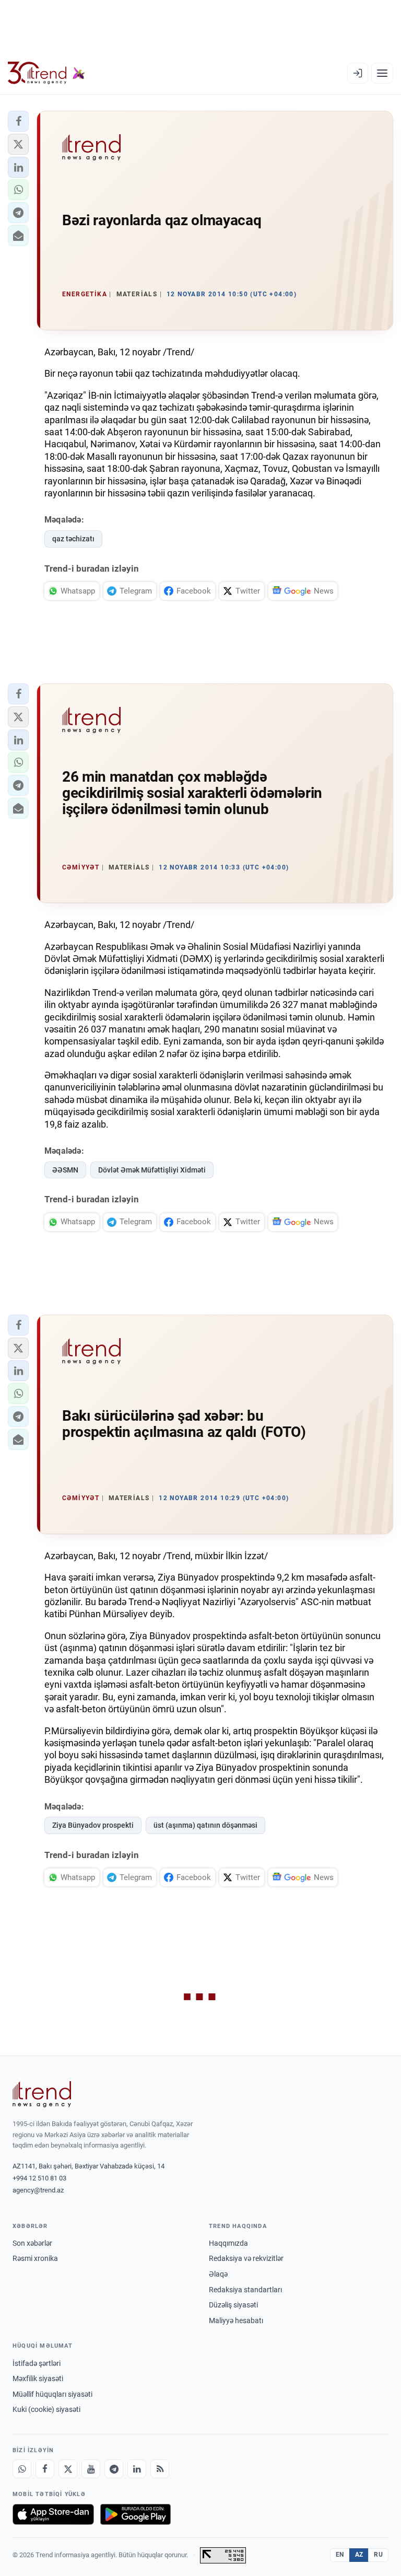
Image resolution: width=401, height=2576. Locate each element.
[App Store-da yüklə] (53, 2514)
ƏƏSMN (65, 1170)
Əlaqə (218, 2274)
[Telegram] (114, 2469)
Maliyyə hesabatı (236, 2320)
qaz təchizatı (73, 539)
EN (340, 2555)
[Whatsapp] (22, 2469)
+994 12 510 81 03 (39, 2178)
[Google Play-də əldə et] (135, 2514)
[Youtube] (91, 2469)
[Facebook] (45, 2469)
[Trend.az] (46, 73)
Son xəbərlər (32, 2243)
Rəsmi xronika (35, 2258)
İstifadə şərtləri (37, 2363)
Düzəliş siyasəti (233, 2305)
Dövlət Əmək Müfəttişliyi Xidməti (152, 1170)
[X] (68, 2469)
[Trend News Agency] (42, 2094)
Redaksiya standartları (245, 2290)
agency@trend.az (38, 2190)
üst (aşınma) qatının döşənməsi (205, 1825)
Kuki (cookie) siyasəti (46, 2409)
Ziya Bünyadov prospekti (93, 1825)
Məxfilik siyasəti (38, 2378)
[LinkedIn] (137, 2469)
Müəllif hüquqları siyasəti (52, 2394)
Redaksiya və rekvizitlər (246, 2258)
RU (378, 2555)
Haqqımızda (228, 2243)
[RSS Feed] (160, 2469)
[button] (18, 121)
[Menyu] (382, 73)
